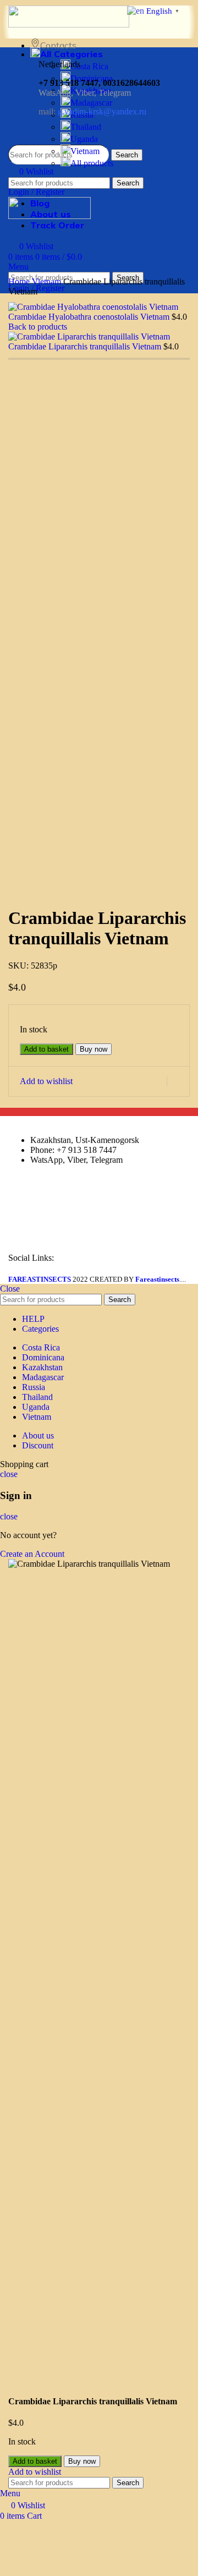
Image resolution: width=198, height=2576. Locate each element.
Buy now (94, 1049)
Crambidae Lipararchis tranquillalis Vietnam (86, 346)
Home (20, 281)
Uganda (84, 139)
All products (92, 163)
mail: (92, 111)
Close (10, 1289)
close (9, 1474)
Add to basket (46, 1049)
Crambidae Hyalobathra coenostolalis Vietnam (90, 317)
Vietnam (85, 151)
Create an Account (32, 1554)
